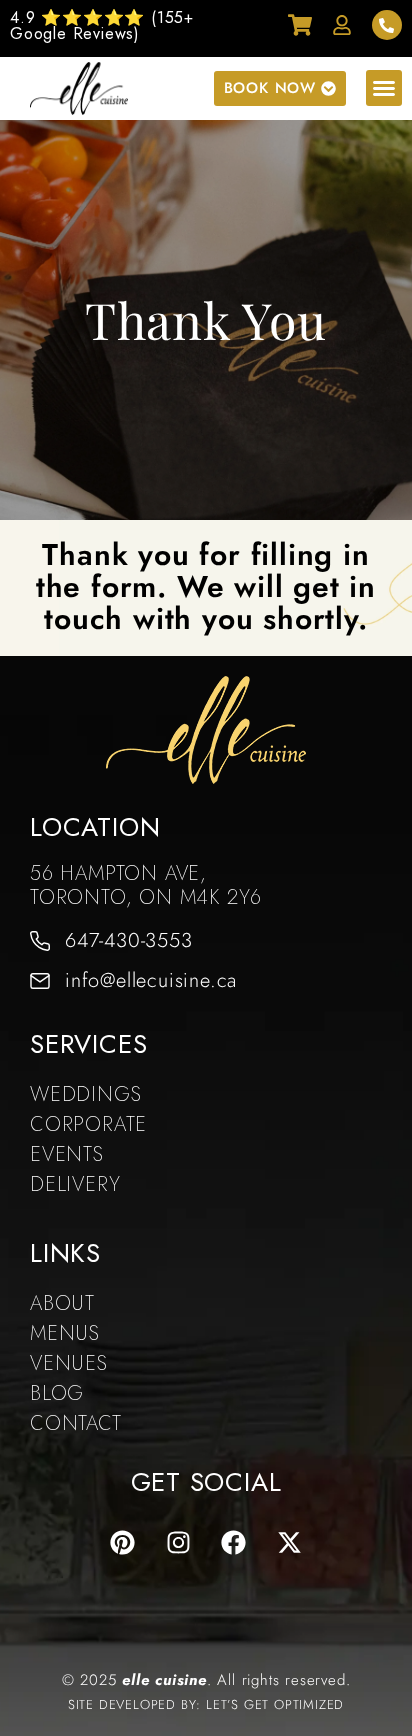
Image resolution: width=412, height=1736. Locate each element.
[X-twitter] (290, 1543)
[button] (384, 88)
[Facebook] (234, 1543)
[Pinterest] (122, 1543)
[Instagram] (178, 1543)
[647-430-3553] (40, 941)
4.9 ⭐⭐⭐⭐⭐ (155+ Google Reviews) (102, 25)
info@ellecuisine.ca (151, 980)
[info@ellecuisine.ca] (40, 981)
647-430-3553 (129, 940)
